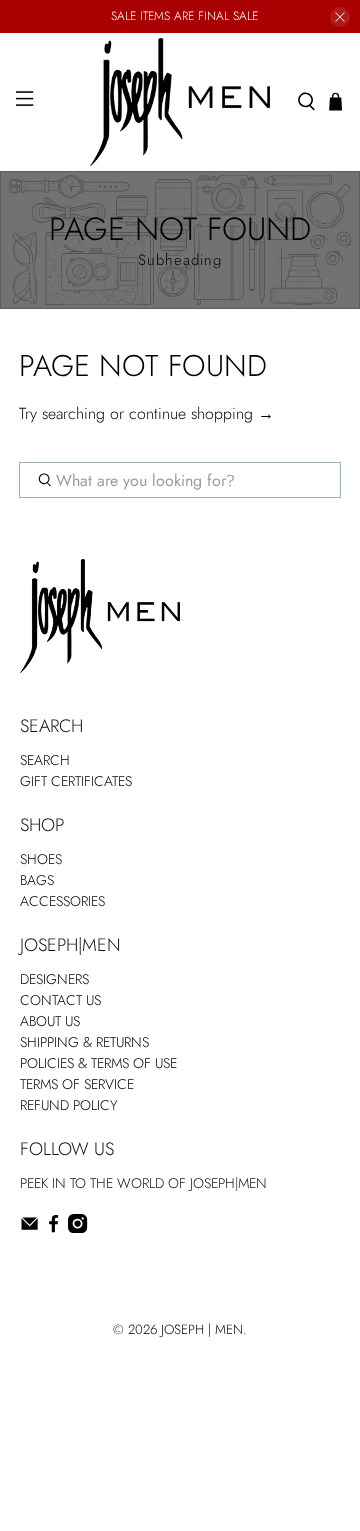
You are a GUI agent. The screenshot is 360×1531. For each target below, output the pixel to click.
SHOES (41, 859)
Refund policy (69, 1105)
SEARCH (45, 760)
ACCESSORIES (62, 901)
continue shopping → (201, 413)
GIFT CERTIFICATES (76, 781)
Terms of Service (77, 1084)
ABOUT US (50, 1021)
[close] (340, 17)
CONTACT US (60, 1000)
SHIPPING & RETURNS (84, 1042)
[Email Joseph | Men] (29, 1228)
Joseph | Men (202, 1329)
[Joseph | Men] (180, 102)
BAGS (37, 880)
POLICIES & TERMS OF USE (98, 1063)
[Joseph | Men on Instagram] (77, 1228)
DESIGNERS (54, 979)
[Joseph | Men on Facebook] (53, 1228)
